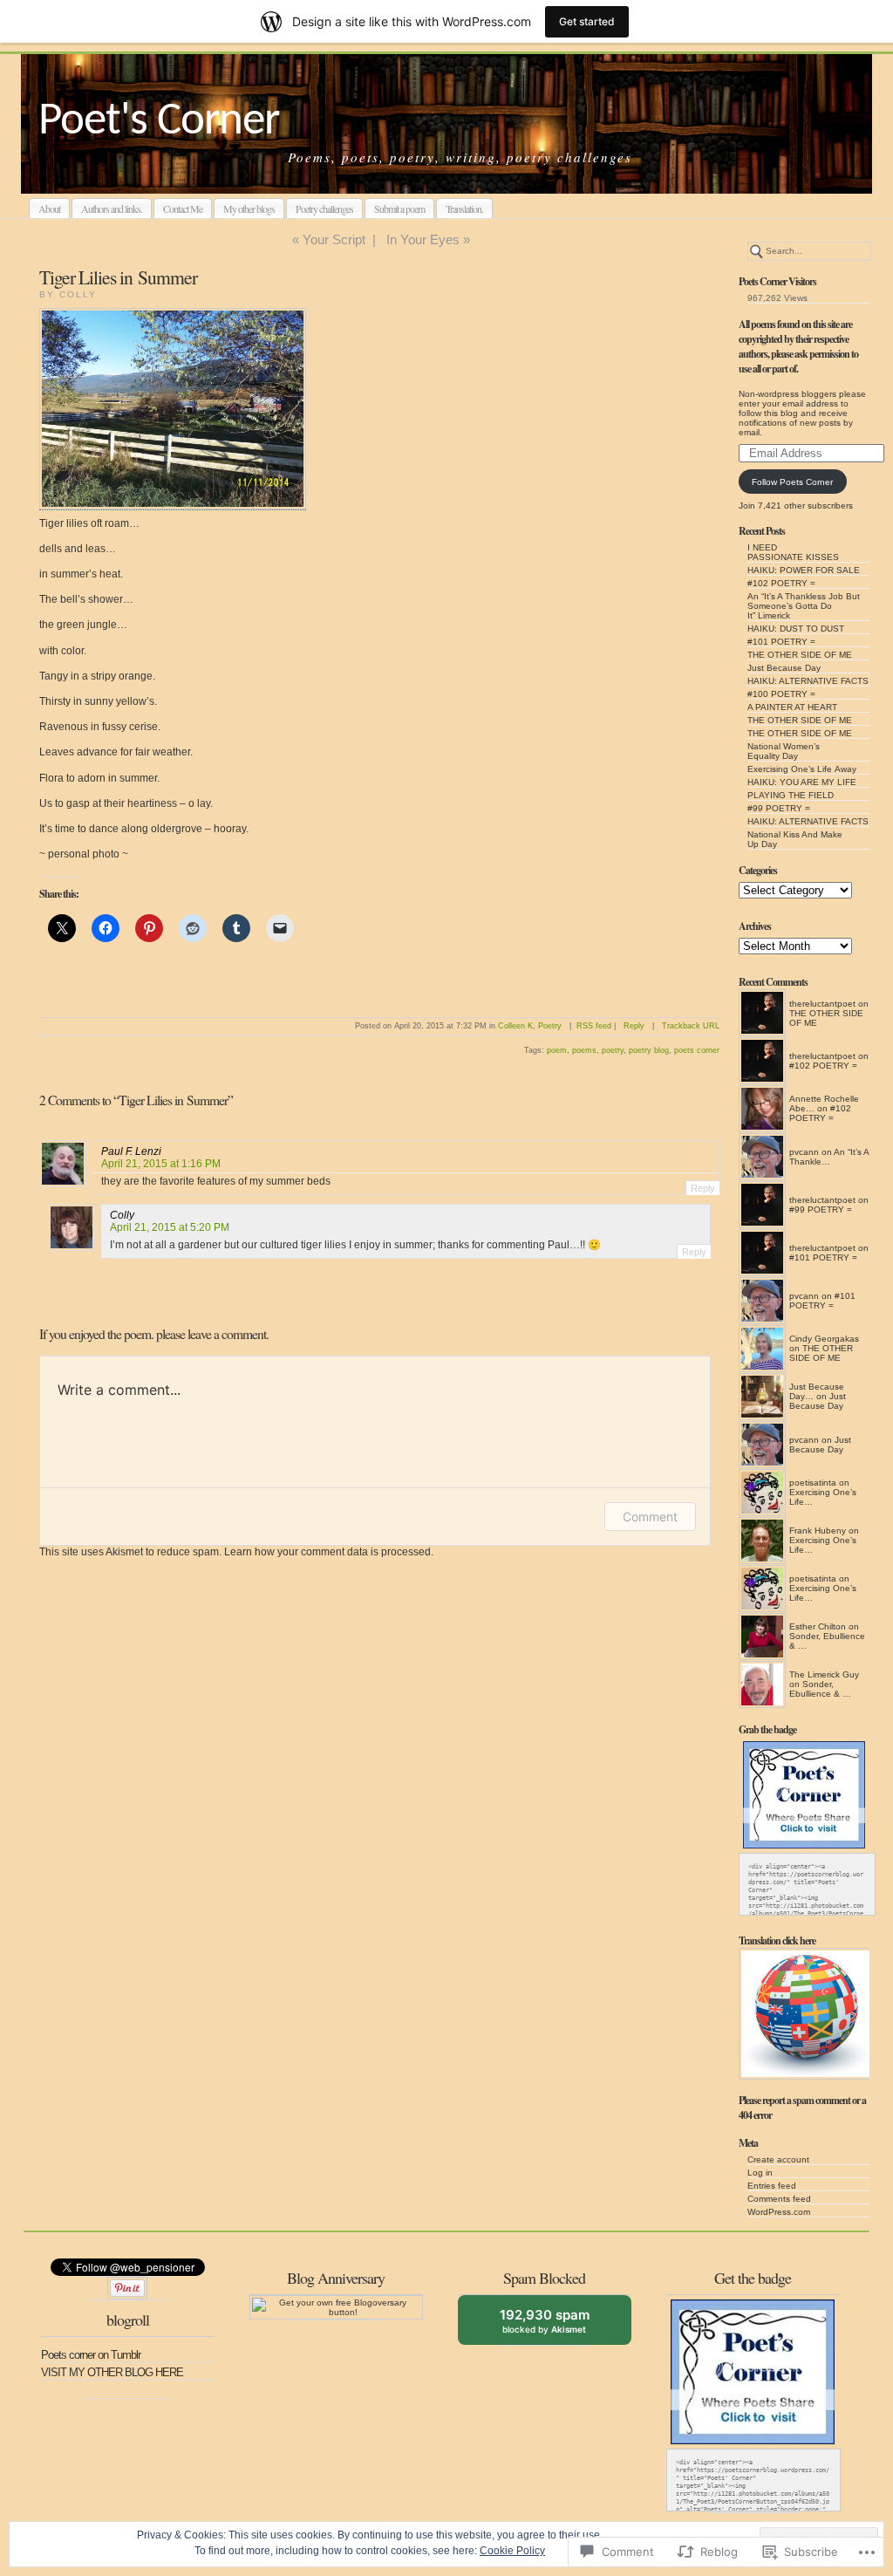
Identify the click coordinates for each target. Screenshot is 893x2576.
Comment (650, 1517)
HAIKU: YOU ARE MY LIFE (802, 782)
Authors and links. (112, 208)
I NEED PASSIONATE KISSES (793, 552)
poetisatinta (813, 1483)
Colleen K (515, 1026)
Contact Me (183, 208)
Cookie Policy (512, 2551)
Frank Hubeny (818, 1531)
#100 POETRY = (781, 694)
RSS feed (594, 1026)
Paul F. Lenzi (131, 1151)
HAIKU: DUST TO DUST (796, 629)
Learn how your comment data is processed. (329, 1552)
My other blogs (249, 208)
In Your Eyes (423, 239)
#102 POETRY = (781, 583)
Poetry (550, 1026)
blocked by (557, 2326)
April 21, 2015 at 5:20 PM (170, 1227)
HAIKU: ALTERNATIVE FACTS (808, 681)
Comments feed (779, 2199)
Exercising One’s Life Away (802, 769)
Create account (778, 2159)
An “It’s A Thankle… (829, 1157)
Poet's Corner (159, 122)
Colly (122, 1215)
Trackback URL (691, 1026)
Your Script (334, 239)
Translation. (464, 208)
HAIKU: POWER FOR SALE (804, 570)
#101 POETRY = (781, 642)
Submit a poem (399, 208)
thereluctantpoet (822, 1004)
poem (557, 1050)
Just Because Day (784, 668)
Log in (760, 2173)
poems (584, 1050)
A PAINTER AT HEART (792, 707)
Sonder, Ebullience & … (820, 1689)
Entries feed (772, 2186)
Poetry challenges (324, 208)
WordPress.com (779, 2212)
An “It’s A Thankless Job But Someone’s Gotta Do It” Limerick (804, 606)
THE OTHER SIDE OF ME (800, 655)
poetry (613, 1050)
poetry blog (649, 1050)
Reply (634, 1026)
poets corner (697, 1050)
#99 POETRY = (779, 808)
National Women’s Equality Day (784, 751)
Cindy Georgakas (824, 1339)
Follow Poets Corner (792, 482)
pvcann (804, 1152)
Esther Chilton (818, 1626)
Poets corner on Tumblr (91, 2355)
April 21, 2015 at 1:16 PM (161, 1164)
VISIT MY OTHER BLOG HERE (112, 2372)
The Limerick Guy (824, 1674)
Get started (587, 21)
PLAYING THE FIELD (791, 795)
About (49, 208)
